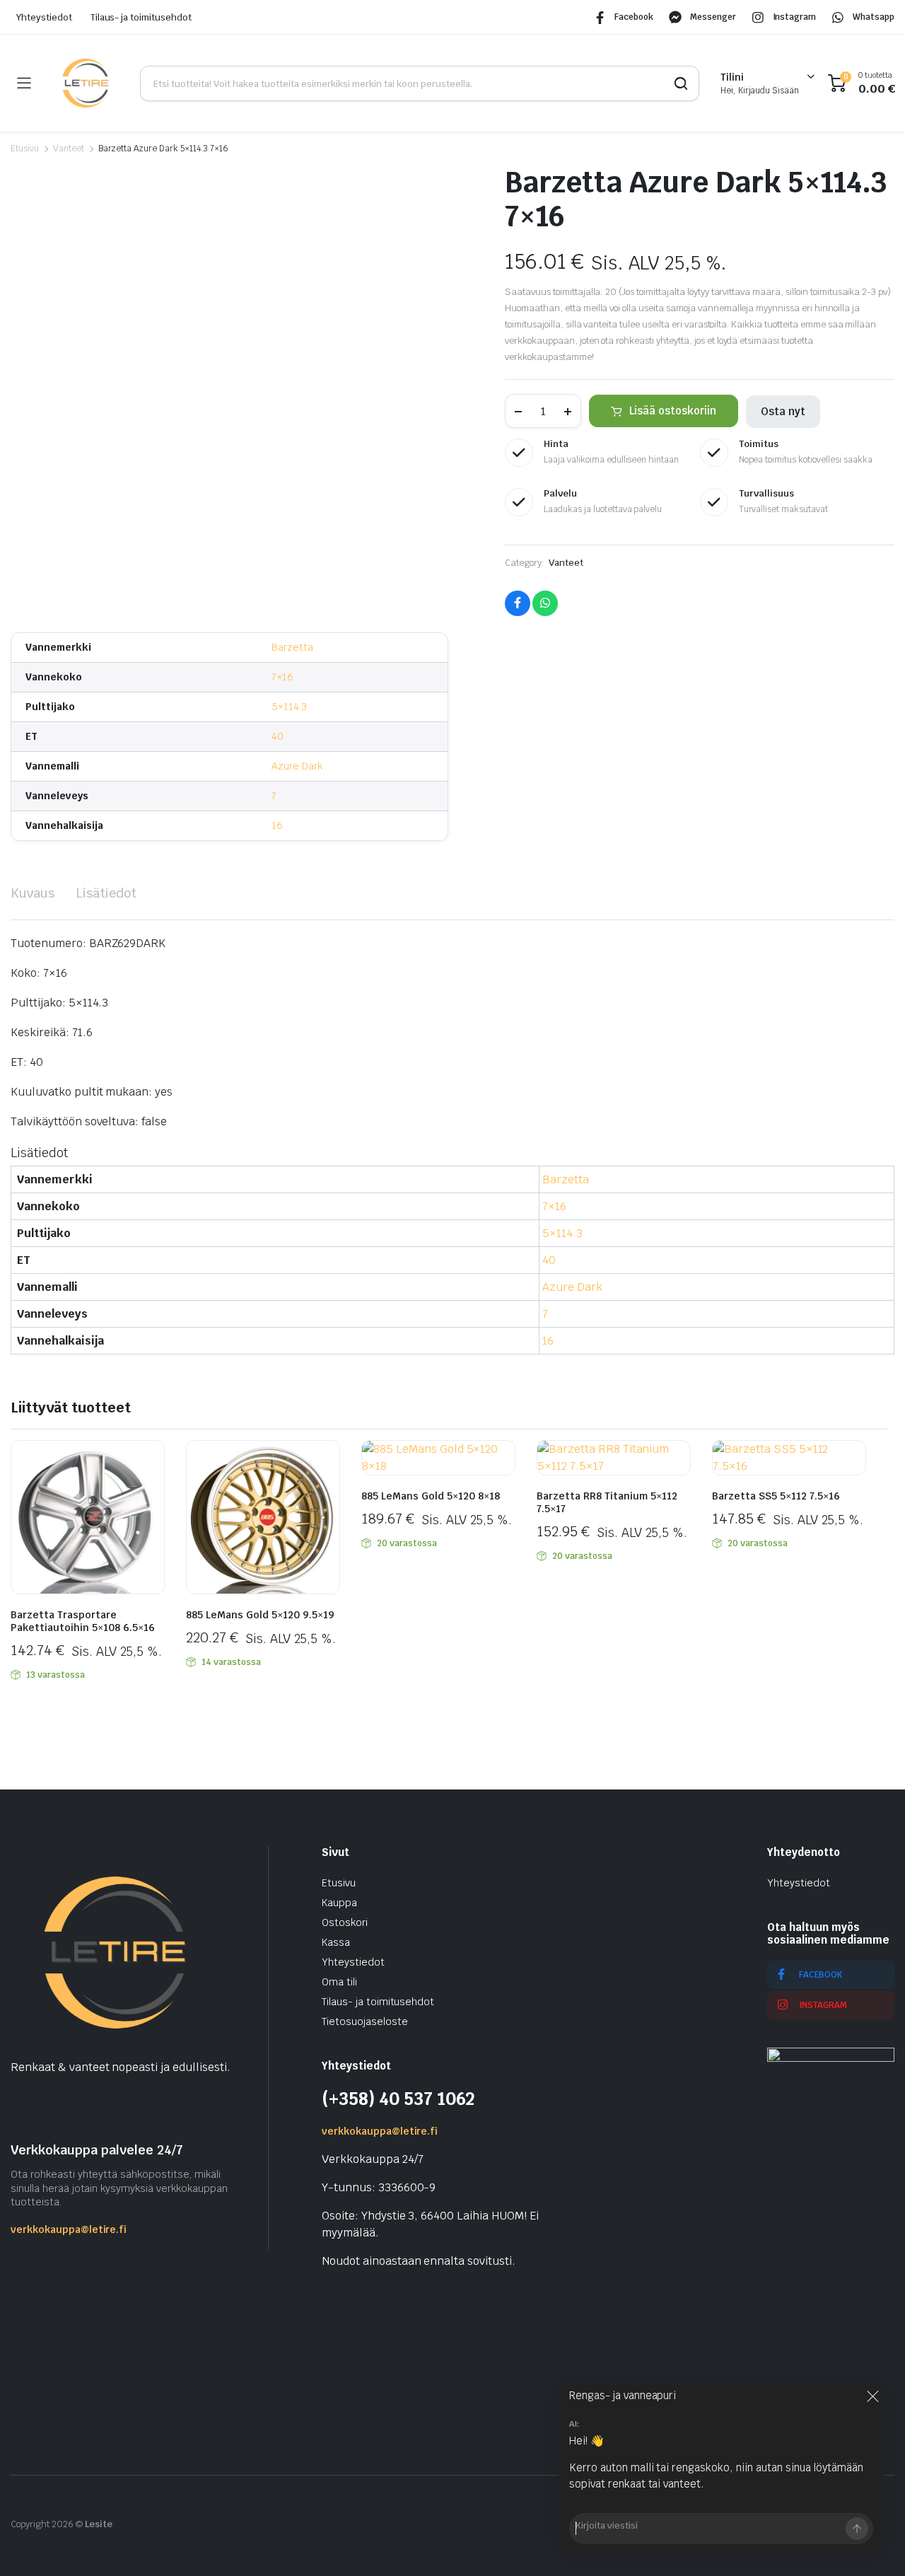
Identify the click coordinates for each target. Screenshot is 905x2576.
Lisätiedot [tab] (106, 893)
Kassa (336, 1942)
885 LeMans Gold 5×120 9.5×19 (260, 1615)
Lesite (99, 2524)
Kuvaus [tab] (33, 893)
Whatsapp (874, 17)
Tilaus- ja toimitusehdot (141, 17)
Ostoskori (345, 1922)
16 (277, 825)
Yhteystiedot (44, 17)
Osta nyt (783, 411)
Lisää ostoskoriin (673, 411)
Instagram (795, 17)
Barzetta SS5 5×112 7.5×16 (776, 1496)
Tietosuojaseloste (365, 2021)
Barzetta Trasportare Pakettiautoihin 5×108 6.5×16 (83, 1621)
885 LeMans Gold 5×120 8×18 (431, 1496)
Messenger (713, 17)
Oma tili (339, 1982)
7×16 (282, 677)
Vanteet (69, 149)
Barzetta (292, 647)
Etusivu (25, 149)
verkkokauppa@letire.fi (69, 2229)
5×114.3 (289, 707)
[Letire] (85, 83)
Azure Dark (297, 766)
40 (278, 736)
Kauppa (339, 1903)
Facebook (634, 17)
